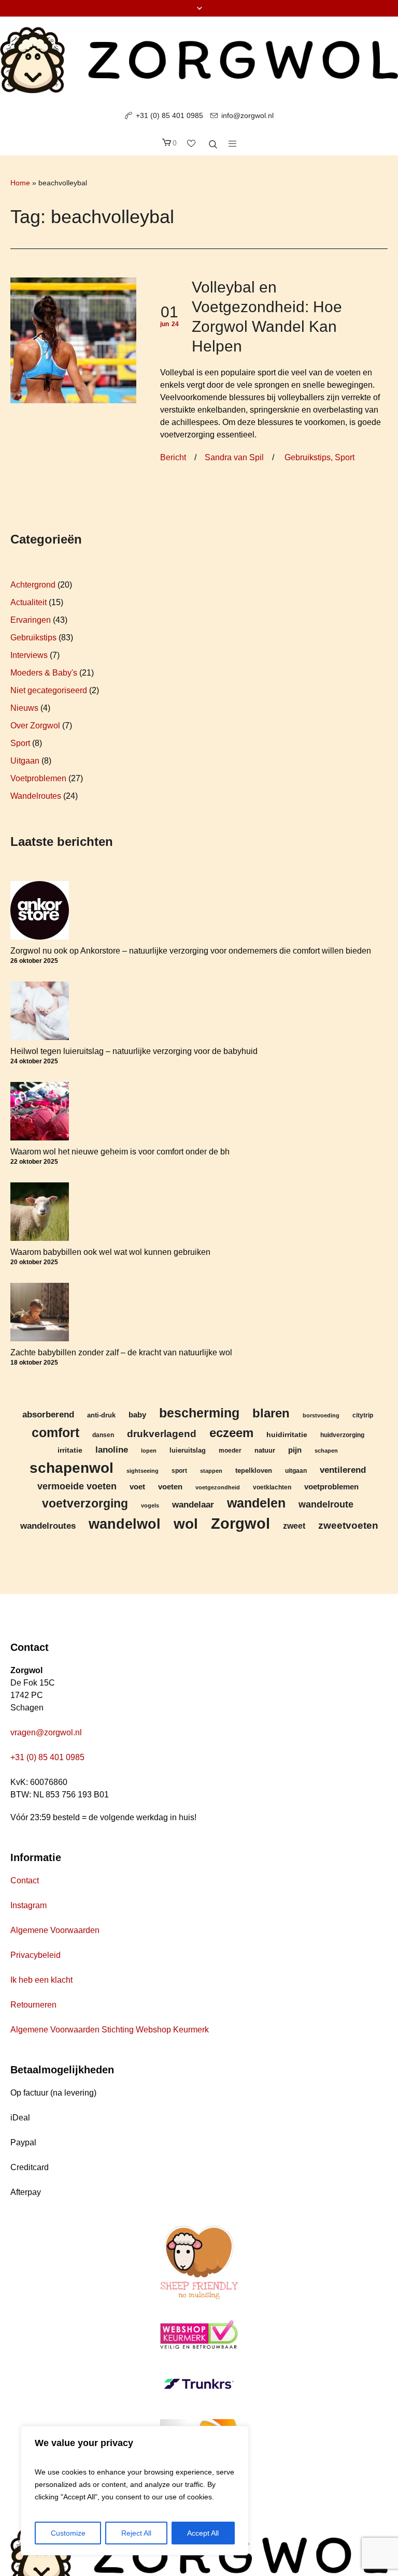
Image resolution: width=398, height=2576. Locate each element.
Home (20, 183)
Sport (345, 457)
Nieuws (24, 708)
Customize (68, 2533)
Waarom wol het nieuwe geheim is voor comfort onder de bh (120, 1152)
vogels (150, 1505)
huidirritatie (287, 1435)
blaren (271, 1413)
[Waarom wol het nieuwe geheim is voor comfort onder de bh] (40, 1111)
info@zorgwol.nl (247, 115)
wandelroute (326, 1504)
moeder (230, 1450)
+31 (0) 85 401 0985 (169, 115)
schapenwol (72, 1468)
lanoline (112, 1450)
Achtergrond (33, 585)
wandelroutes (48, 1526)
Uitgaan (25, 761)
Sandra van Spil (234, 457)
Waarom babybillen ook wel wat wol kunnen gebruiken (110, 1252)
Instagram (29, 1905)
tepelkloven (254, 1470)
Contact (25, 1880)
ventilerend (343, 1470)
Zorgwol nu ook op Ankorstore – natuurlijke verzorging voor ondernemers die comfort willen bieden (191, 951)
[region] (135, 2491)
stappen (211, 1471)
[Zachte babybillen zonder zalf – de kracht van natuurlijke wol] (40, 1312)
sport (179, 1470)
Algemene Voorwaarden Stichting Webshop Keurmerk (110, 2030)
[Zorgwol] (199, 60)
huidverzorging (342, 1435)
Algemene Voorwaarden (55, 1930)
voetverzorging (85, 1504)
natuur (265, 1451)
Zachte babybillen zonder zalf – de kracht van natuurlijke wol (121, 1352)
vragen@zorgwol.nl (46, 1732)
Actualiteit (29, 602)
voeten (170, 1487)
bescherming (199, 1413)
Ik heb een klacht (41, 1980)
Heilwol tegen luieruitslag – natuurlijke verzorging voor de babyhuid (134, 1051)
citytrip (363, 1415)
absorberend (48, 1415)
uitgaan (296, 1470)
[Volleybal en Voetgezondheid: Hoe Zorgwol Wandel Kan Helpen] (73, 340)
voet (137, 1487)
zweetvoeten (348, 1525)
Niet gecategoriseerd (49, 690)
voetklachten (272, 1487)
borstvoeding (321, 1415)
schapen (326, 1451)
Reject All (136, 2533)
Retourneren (33, 2005)
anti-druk (101, 1415)
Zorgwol (240, 1523)
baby (137, 1415)
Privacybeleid (35, 1955)
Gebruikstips (308, 457)
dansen (103, 1435)
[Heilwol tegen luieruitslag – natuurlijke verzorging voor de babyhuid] (40, 1011)
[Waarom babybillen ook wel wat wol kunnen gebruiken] (40, 1212)
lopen (149, 1451)
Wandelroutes (36, 796)
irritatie (70, 1450)
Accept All (203, 2533)
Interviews (29, 655)
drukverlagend (162, 1433)
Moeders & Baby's (44, 673)
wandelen (256, 1503)
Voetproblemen (38, 778)
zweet (294, 1526)
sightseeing (143, 1471)
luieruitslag (188, 1451)
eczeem (231, 1433)
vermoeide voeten (77, 1486)
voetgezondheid (218, 1487)
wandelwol (125, 1524)
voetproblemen (331, 1487)
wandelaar (193, 1504)
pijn (295, 1450)
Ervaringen (31, 620)
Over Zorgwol (35, 726)
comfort (55, 1432)
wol (186, 1524)
